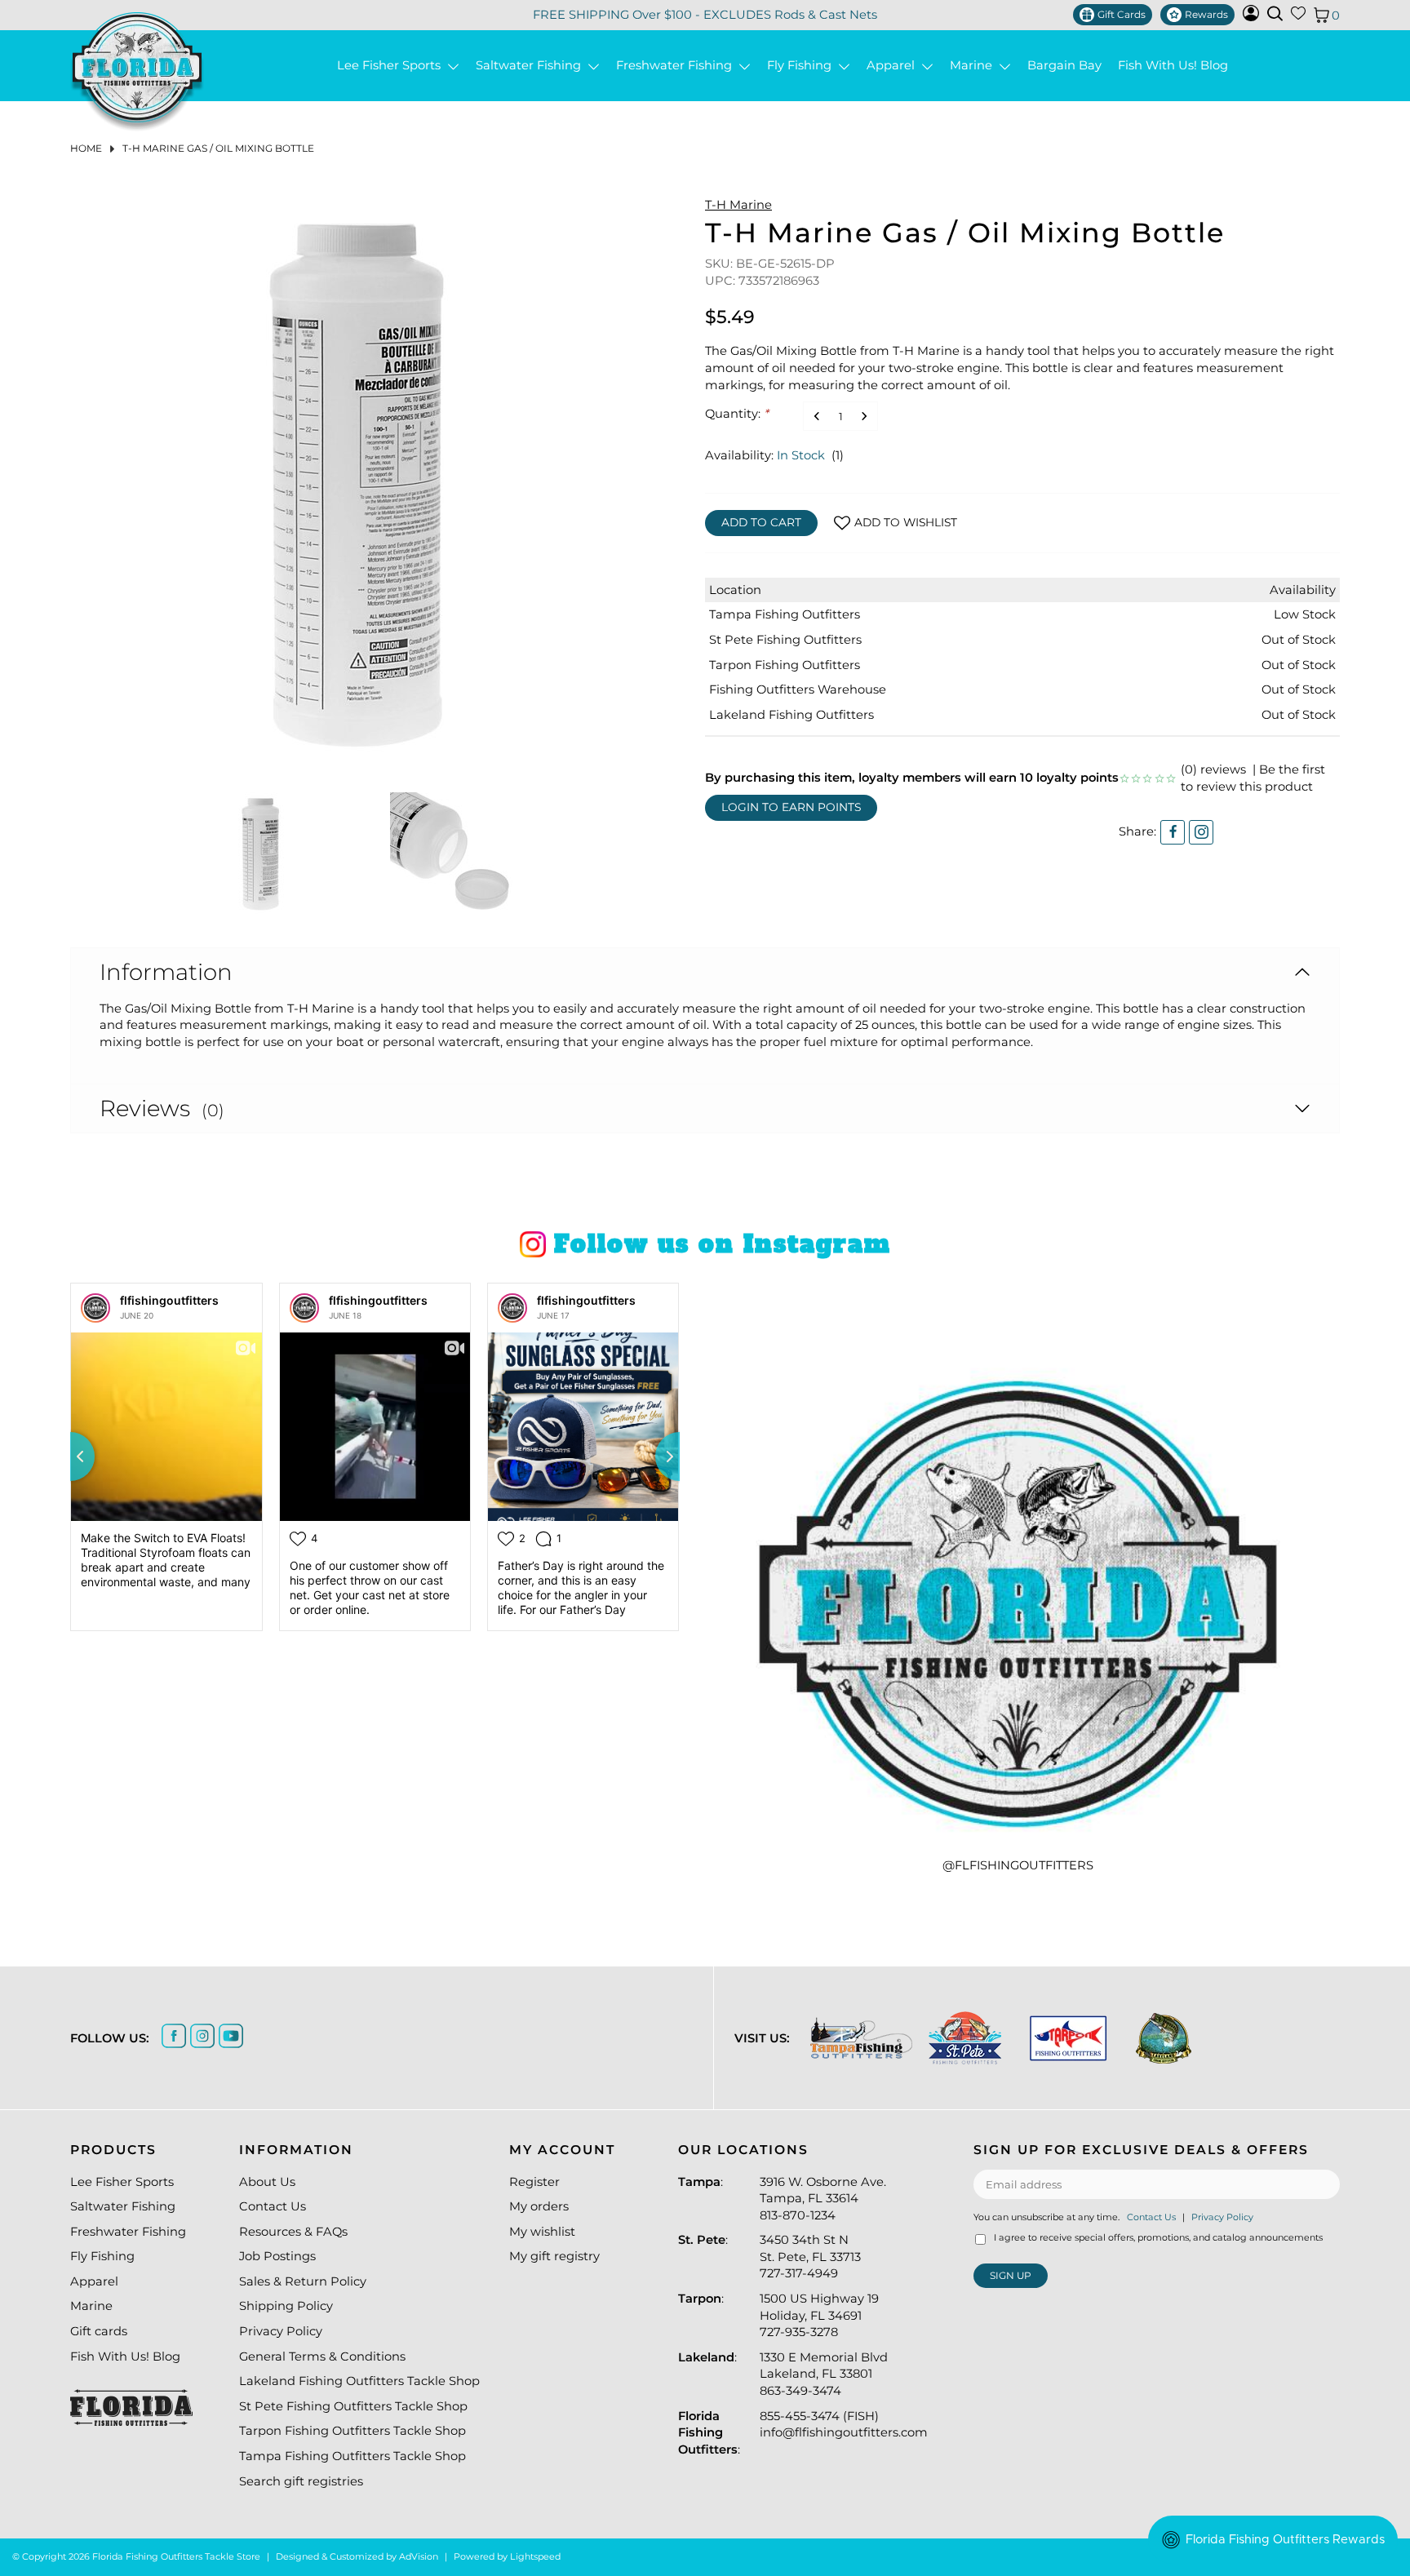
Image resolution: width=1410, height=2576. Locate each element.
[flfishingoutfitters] (95, 1308)
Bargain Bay (1064, 66)
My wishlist (542, 2232)
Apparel (894, 66)
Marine (974, 66)
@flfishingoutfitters (1018, 1865)
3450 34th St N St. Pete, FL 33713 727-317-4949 (810, 2257)
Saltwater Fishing (532, 66)
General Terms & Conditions (322, 2357)
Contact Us (273, 2206)
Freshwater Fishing (677, 66)
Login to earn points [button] (791, 807)
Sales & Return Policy (303, 2281)
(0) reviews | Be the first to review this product (1253, 778)
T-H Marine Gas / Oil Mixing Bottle (218, 148)
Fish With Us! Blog (1173, 66)
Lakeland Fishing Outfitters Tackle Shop (359, 2381)
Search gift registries (301, 2481)
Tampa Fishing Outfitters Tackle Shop (352, 2456)
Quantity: (737, 414)
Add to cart (761, 522)
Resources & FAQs (293, 2232)
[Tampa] (861, 2038)
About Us (267, 2182)
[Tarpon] (1069, 2038)
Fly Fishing (803, 66)
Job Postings (277, 2256)
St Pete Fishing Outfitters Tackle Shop (353, 2406)
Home (86, 148)
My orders (539, 2206)
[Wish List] (1298, 16)
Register (534, 2182)
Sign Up (1011, 2275)
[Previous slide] (70, 1456)
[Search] (1275, 13)
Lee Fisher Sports (392, 66)
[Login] (1251, 17)
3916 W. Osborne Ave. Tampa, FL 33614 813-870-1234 (823, 2199)
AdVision (419, 2556)
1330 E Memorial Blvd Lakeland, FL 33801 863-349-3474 (824, 2374)
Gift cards (99, 2331)
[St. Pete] (965, 2038)
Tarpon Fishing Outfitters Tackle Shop (352, 2431)
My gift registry (554, 2256)
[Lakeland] (1164, 2038)
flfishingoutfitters (169, 1300)
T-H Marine (738, 205)
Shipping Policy (286, 2306)
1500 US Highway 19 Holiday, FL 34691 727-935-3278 (819, 2315)
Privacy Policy (281, 2331)
